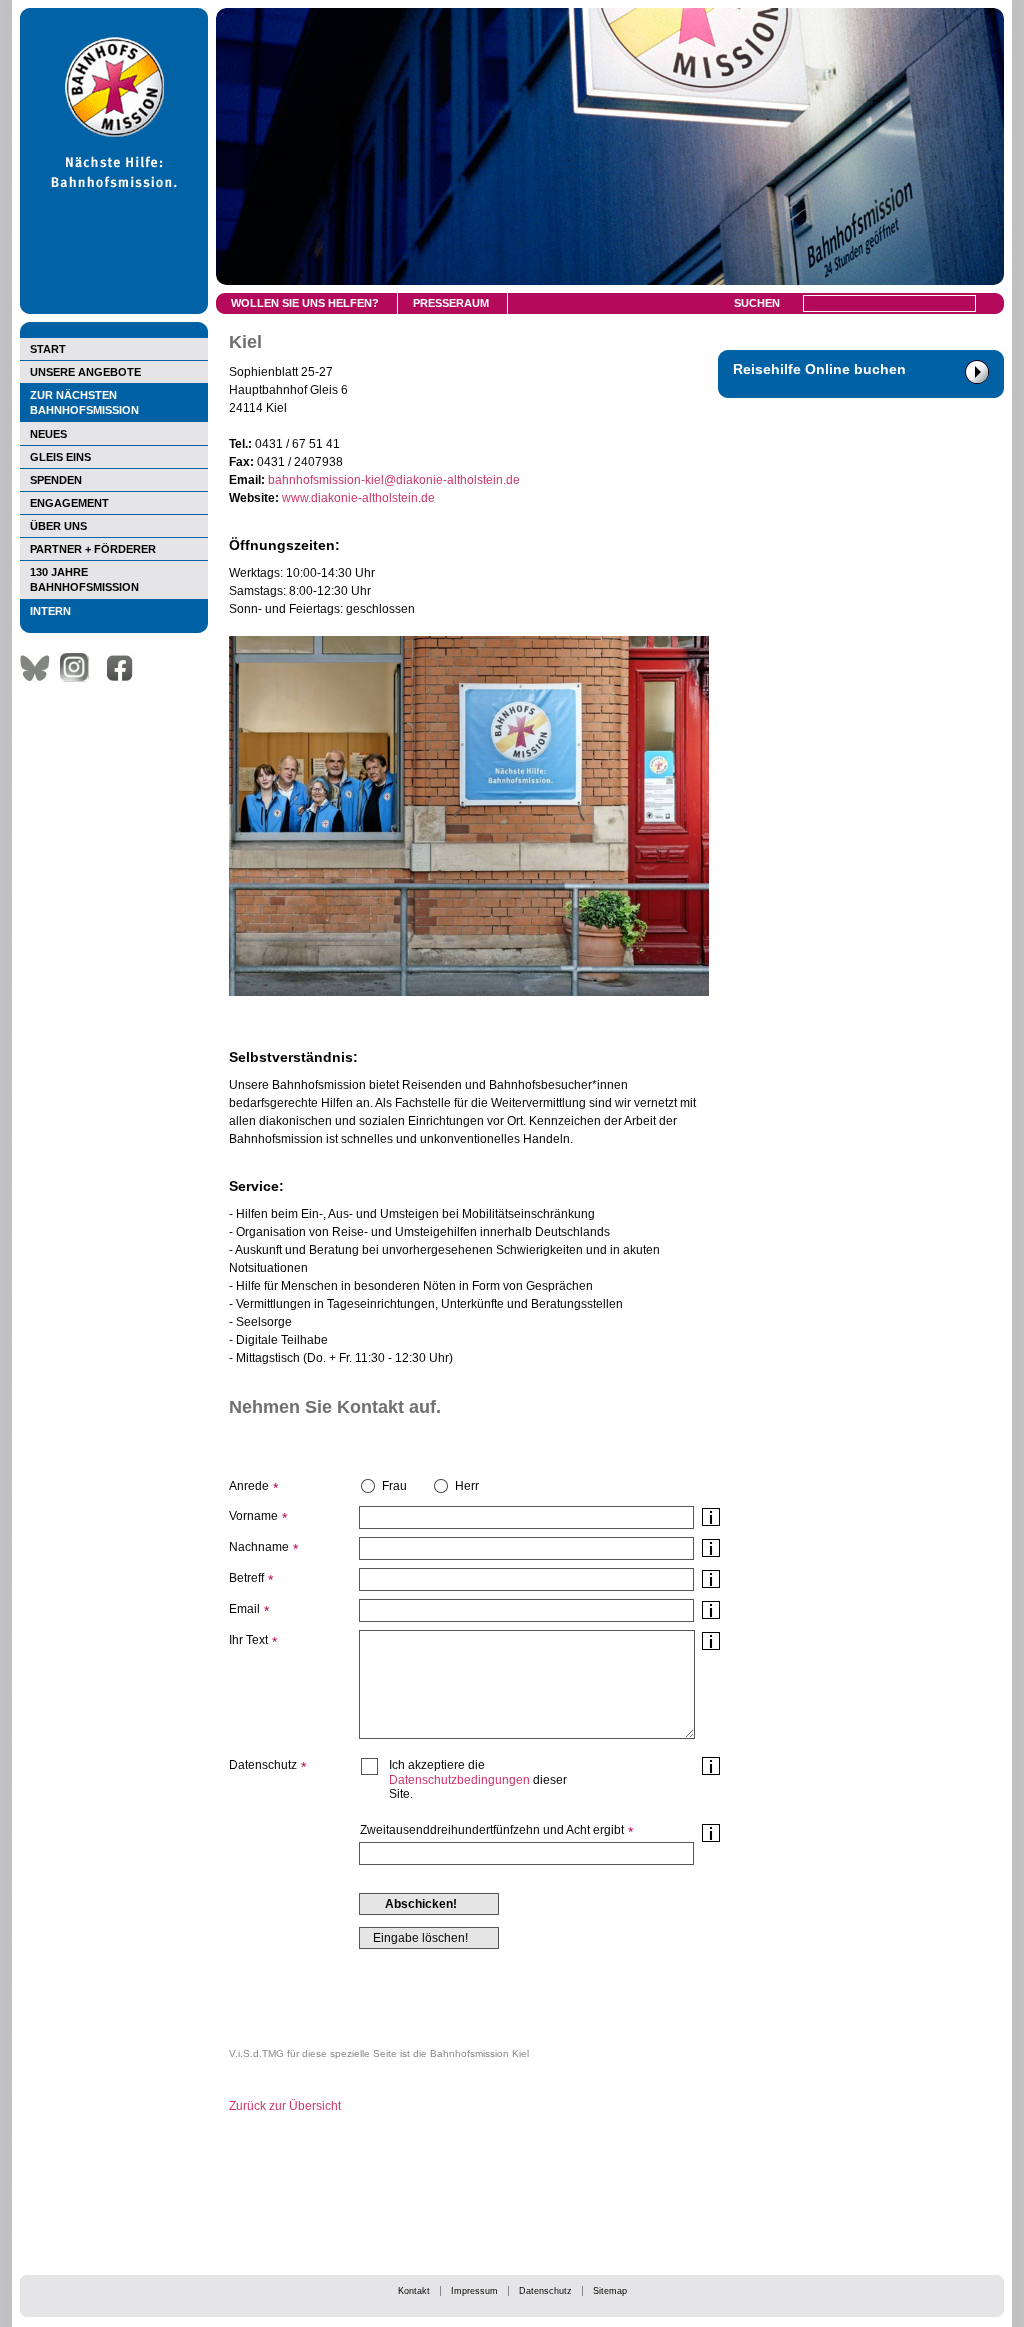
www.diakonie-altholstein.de (358, 498)
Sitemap (610, 2291)
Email (244, 1609)
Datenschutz (545, 2291)
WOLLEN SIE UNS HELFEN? (305, 303)
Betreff (246, 1578)
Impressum (474, 2291)
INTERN (50, 611)
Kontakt (414, 2291)
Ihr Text (248, 1640)
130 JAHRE (84, 579)
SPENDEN (56, 480)
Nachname (259, 1547)
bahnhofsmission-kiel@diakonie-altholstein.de (394, 480)
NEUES (48, 434)
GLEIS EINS (60, 457)
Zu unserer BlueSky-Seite (40, 668)
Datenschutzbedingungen (459, 1780)
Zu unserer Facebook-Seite (125, 668)
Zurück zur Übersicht (285, 2106)
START (48, 349)
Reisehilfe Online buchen (819, 369)
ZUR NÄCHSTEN (84, 402)
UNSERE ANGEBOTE (85, 372)
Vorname (253, 1516)
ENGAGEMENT (69, 503)
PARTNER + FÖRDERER (93, 549)
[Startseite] (114, 310)
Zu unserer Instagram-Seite (80, 668)
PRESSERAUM (451, 303)
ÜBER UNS (58, 526)
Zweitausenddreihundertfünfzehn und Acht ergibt (492, 1830)
